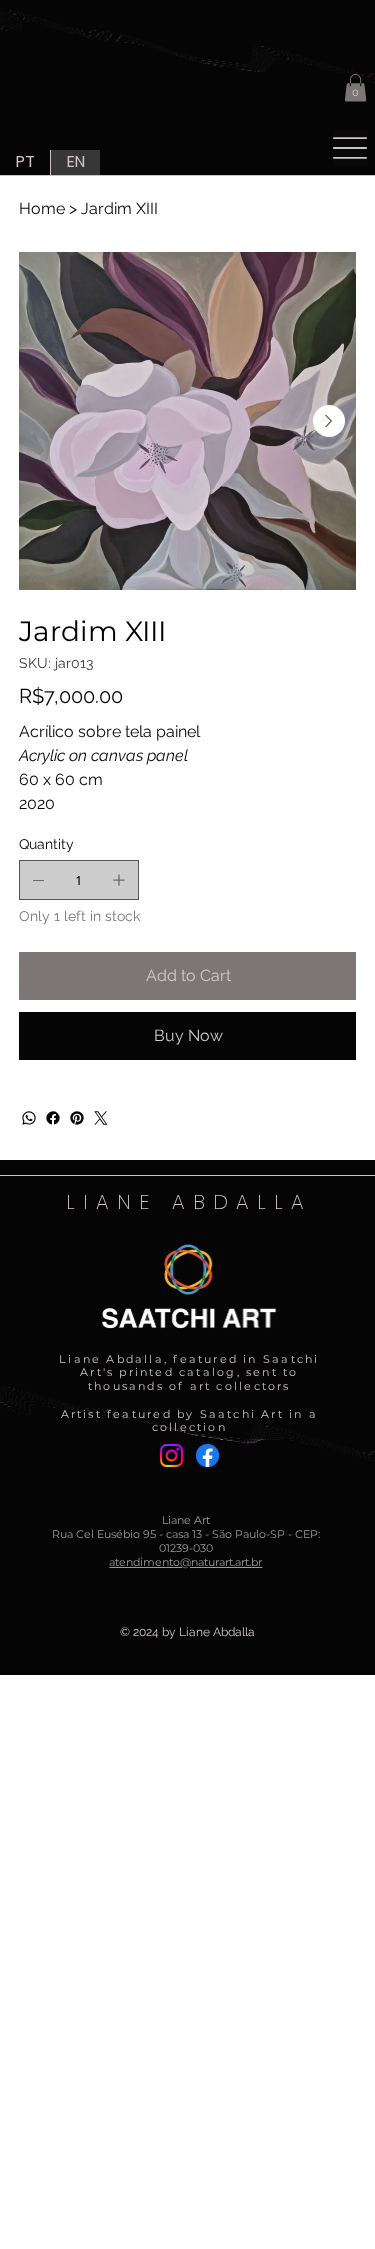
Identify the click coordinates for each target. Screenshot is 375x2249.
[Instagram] (171, 1455)
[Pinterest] (77, 1118)
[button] (355, 87)
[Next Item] (329, 421)
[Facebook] (53, 1118)
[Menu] (350, 148)
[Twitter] (101, 1118)
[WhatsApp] (29, 1118)
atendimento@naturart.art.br (185, 1562)
